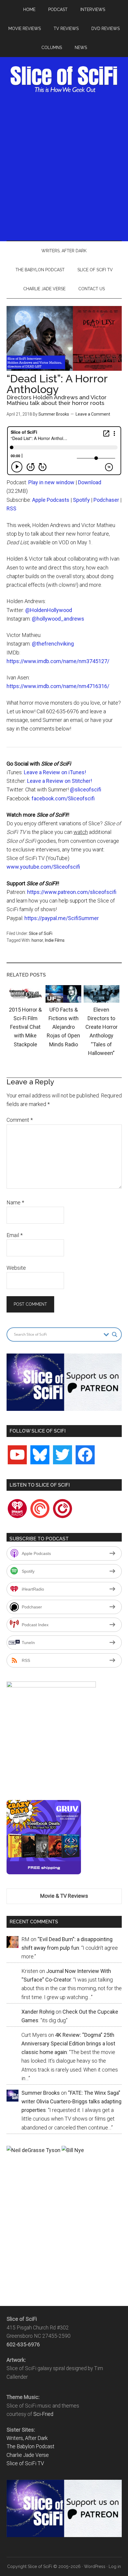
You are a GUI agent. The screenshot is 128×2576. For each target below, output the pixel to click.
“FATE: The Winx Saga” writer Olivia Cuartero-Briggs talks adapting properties (71, 2102)
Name (15, 1202)
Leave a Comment (93, 414)
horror (37, 940)
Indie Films (55, 940)
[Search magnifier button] (115, 1334)
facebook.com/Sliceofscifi (63, 798)
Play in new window (51, 482)
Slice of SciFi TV (25, 2463)
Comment (20, 1120)
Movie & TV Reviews (64, 1896)
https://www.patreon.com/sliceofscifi (72, 892)
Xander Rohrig (38, 2012)
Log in (115, 2566)
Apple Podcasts (51, 500)
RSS (11, 508)
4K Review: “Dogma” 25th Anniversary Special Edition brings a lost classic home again (68, 2044)
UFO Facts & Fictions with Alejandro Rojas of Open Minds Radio (63, 1027)
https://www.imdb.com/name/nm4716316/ (58, 686)
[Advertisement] (64, 165)
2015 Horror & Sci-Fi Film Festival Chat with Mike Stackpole (25, 1027)
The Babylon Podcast (31, 2446)
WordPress (95, 2566)
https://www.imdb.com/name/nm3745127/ (58, 661)
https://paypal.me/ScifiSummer (62, 918)
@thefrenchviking (53, 644)
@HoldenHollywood (49, 610)
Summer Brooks (54, 414)
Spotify (81, 500)
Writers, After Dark (27, 2438)
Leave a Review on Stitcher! (60, 781)
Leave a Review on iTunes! (55, 772)
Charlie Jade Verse (28, 2455)
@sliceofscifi (86, 789)
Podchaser (106, 500)
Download (90, 482)
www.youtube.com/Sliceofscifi (43, 867)
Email (15, 1235)
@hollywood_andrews (58, 619)
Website (16, 1268)
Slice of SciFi (64, 79)
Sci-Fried (43, 2414)
